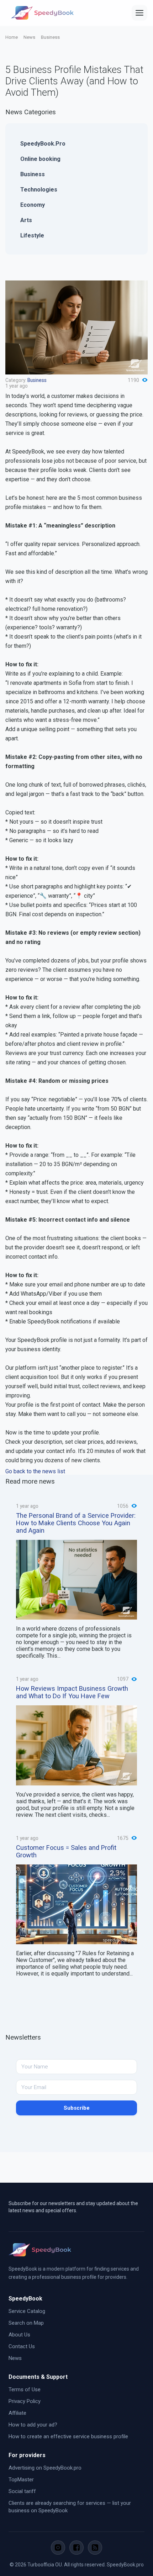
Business (50, 37)
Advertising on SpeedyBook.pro (45, 2468)
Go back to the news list (35, 1471)
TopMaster (21, 2480)
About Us (19, 2335)
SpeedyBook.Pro (43, 144)
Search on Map (26, 2323)
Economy (33, 205)
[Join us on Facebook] (76, 2548)
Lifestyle (32, 235)
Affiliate (17, 2413)
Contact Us (22, 2346)
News (29, 37)
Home (12, 37)
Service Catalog (27, 2311)
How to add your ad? (33, 2425)
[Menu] (139, 13)
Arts (26, 220)
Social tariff (22, 2491)
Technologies (39, 190)
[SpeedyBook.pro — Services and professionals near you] (42, 13)
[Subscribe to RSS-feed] (95, 2548)
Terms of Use (25, 2389)
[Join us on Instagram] (58, 2548)
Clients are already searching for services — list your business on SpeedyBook (70, 2507)
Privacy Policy (25, 2401)
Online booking (40, 159)
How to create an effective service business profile (68, 2436)
